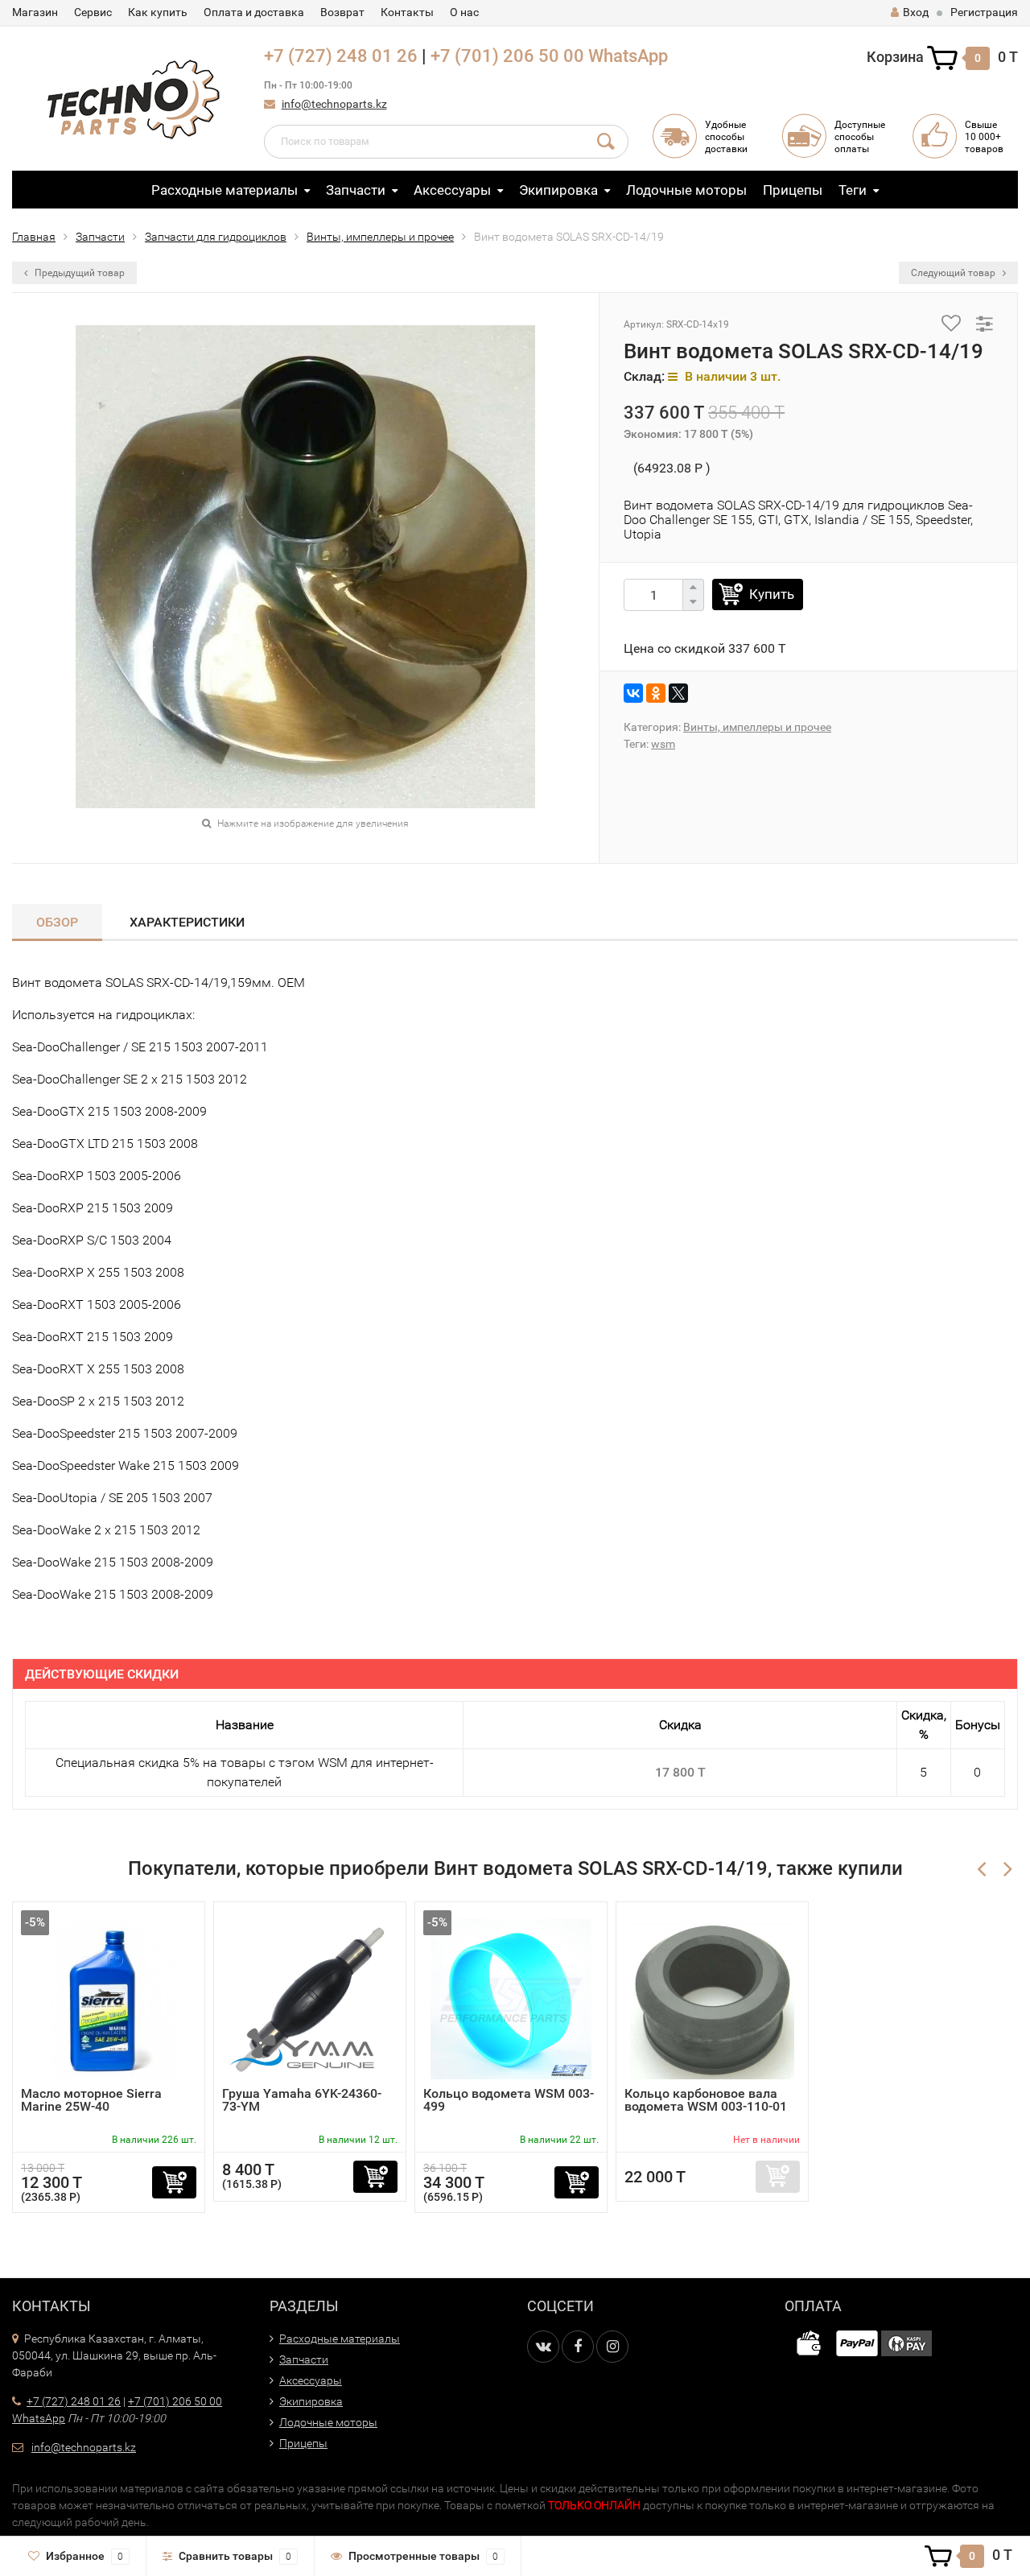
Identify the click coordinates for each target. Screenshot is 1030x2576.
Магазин (35, 12)
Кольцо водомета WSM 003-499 (509, 2100)
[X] (678, 693)
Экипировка (558, 190)
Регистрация (984, 12)
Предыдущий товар (78, 273)
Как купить (158, 12)
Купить (772, 594)
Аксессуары (452, 190)
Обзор (57, 922)
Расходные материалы (225, 190)
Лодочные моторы (686, 190)
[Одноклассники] (656, 693)
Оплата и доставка (254, 12)
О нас (464, 12)
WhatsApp (628, 56)
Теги (853, 190)
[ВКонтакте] (633, 693)
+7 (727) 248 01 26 (341, 56)
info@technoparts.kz (334, 104)
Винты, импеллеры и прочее (380, 237)
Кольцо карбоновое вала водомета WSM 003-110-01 (706, 2100)
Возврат (342, 12)
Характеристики (187, 922)
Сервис (93, 12)
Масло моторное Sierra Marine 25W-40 (91, 2100)
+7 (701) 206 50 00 (507, 56)
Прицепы (793, 190)
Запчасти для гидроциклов (216, 237)
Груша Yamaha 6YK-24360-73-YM (302, 2100)
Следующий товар (954, 273)
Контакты (407, 12)
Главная (34, 237)
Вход (916, 12)
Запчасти (356, 190)
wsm (663, 744)
